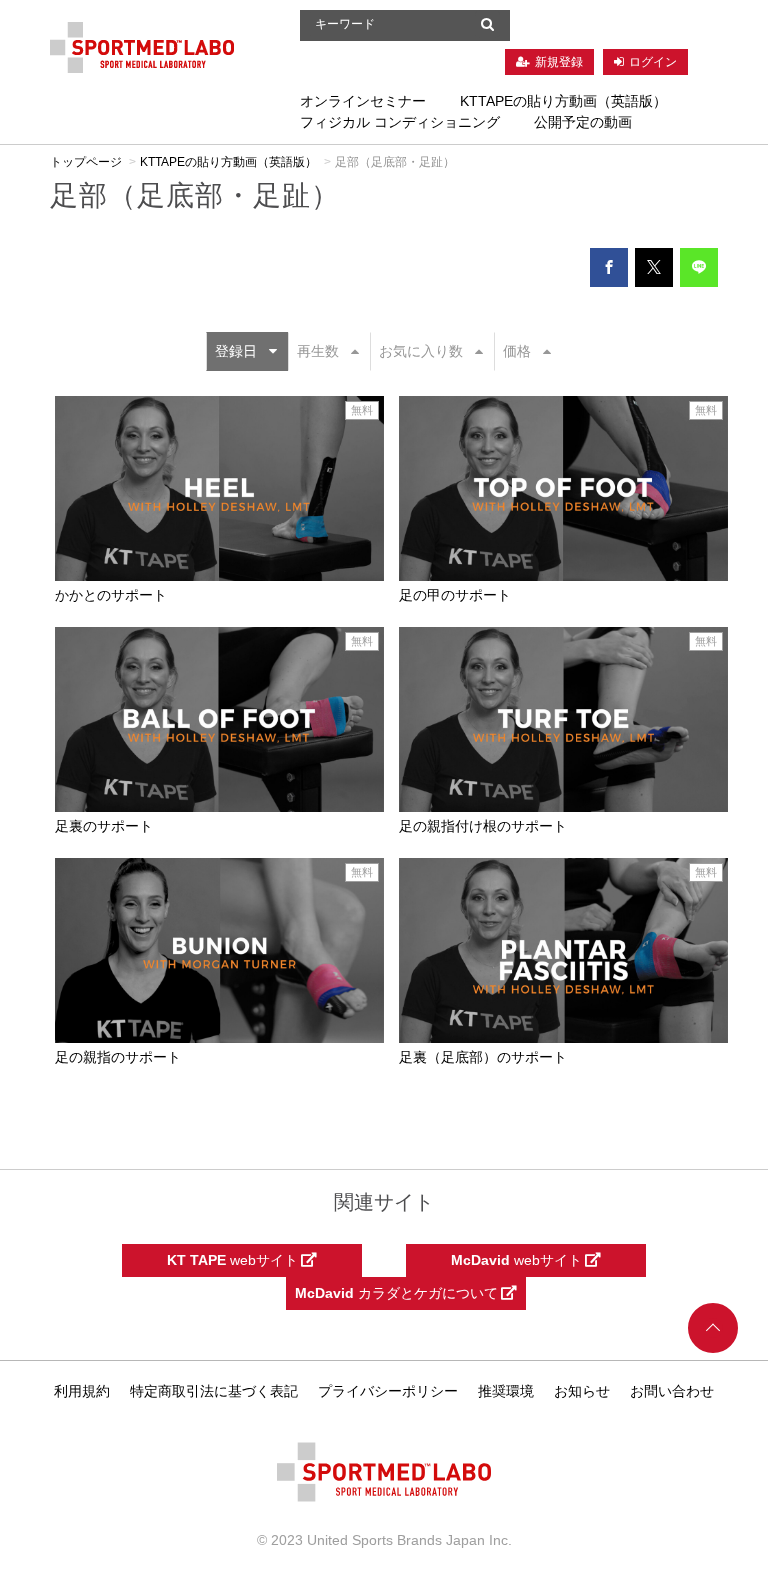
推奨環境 (506, 1391)
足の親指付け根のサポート (483, 826)
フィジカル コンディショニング (400, 122)
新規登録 (559, 62)
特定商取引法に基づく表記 (214, 1391)
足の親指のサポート (118, 1057)
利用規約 (82, 1391)
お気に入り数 (421, 351)
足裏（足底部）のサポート (483, 1057)
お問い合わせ (672, 1391)
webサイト (234, 1260)
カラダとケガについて (398, 1293)
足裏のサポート (104, 826)
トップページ (86, 162)
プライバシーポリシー (388, 1391)
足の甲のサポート (455, 595)
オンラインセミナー (363, 101)
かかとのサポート (111, 595)
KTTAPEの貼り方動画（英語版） (563, 101)
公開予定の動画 (583, 122)
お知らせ (582, 1391)
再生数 (318, 351)
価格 (517, 351)
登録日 (236, 351)
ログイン (653, 62)
